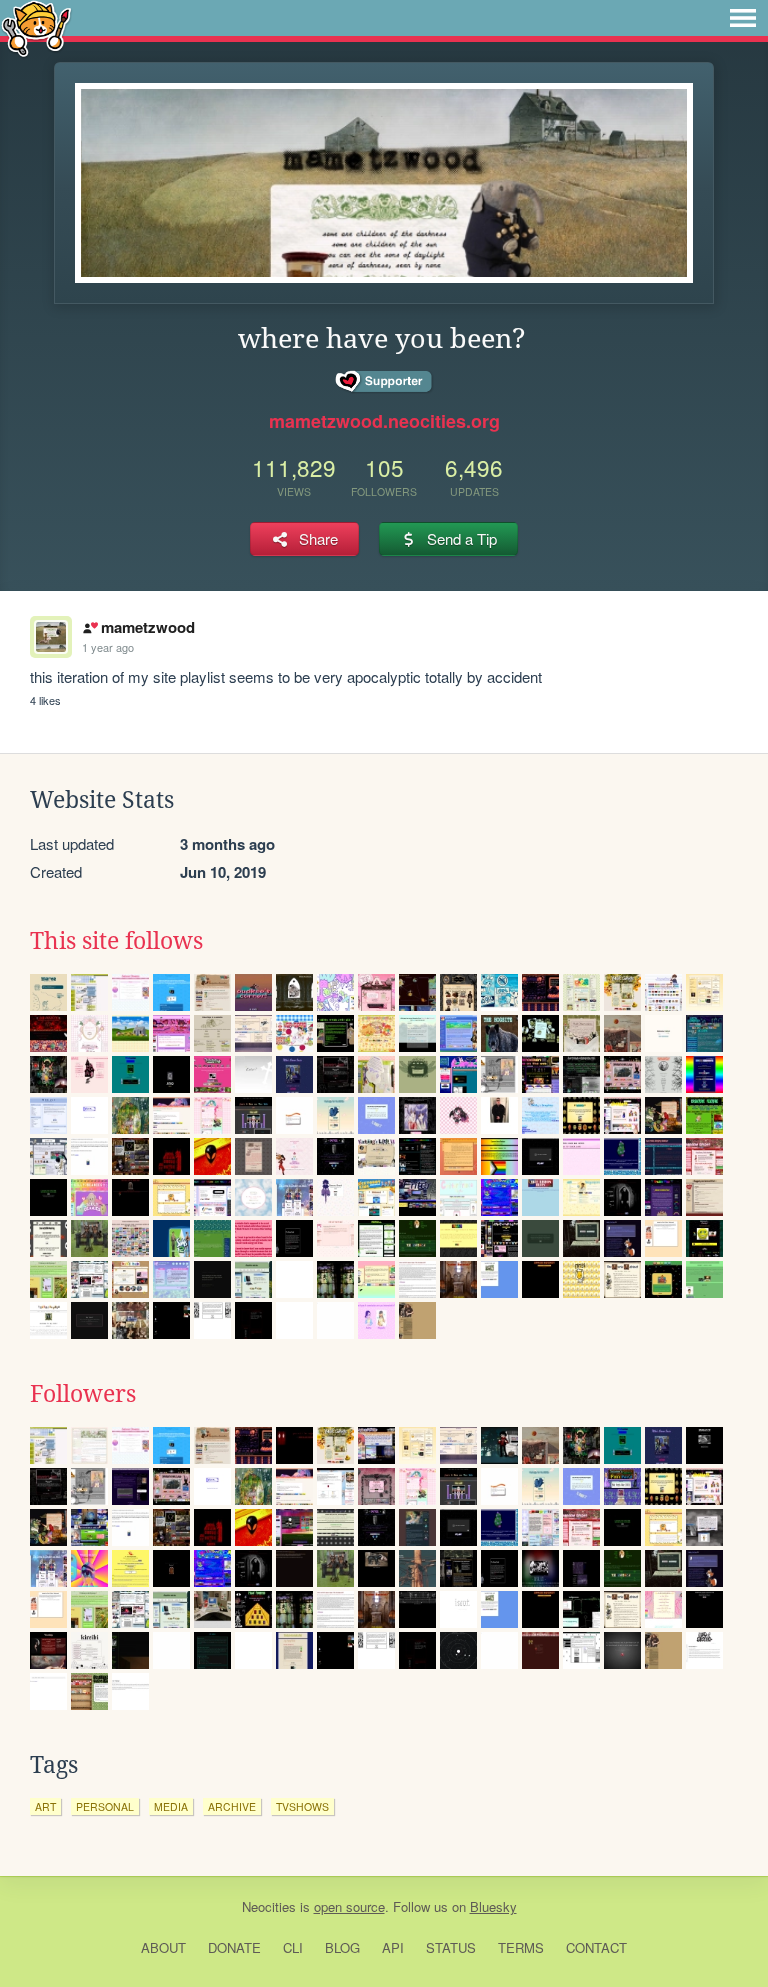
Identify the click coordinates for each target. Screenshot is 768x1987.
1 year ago (108, 647)
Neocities (269, 1906)
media (171, 1806)
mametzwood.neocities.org (384, 421)
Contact (596, 1947)
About (163, 1947)
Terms (521, 1947)
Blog (342, 1947)
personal (105, 1806)
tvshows (302, 1806)
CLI (293, 1947)
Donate (234, 1947)
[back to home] (36, 27)
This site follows (116, 941)
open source (349, 1906)
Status (451, 1947)
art (45, 1806)
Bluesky (493, 1906)
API (393, 1947)
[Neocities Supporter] (384, 382)
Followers (83, 1394)
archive (232, 1806)
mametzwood (147, 627)
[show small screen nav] (743, 18)
